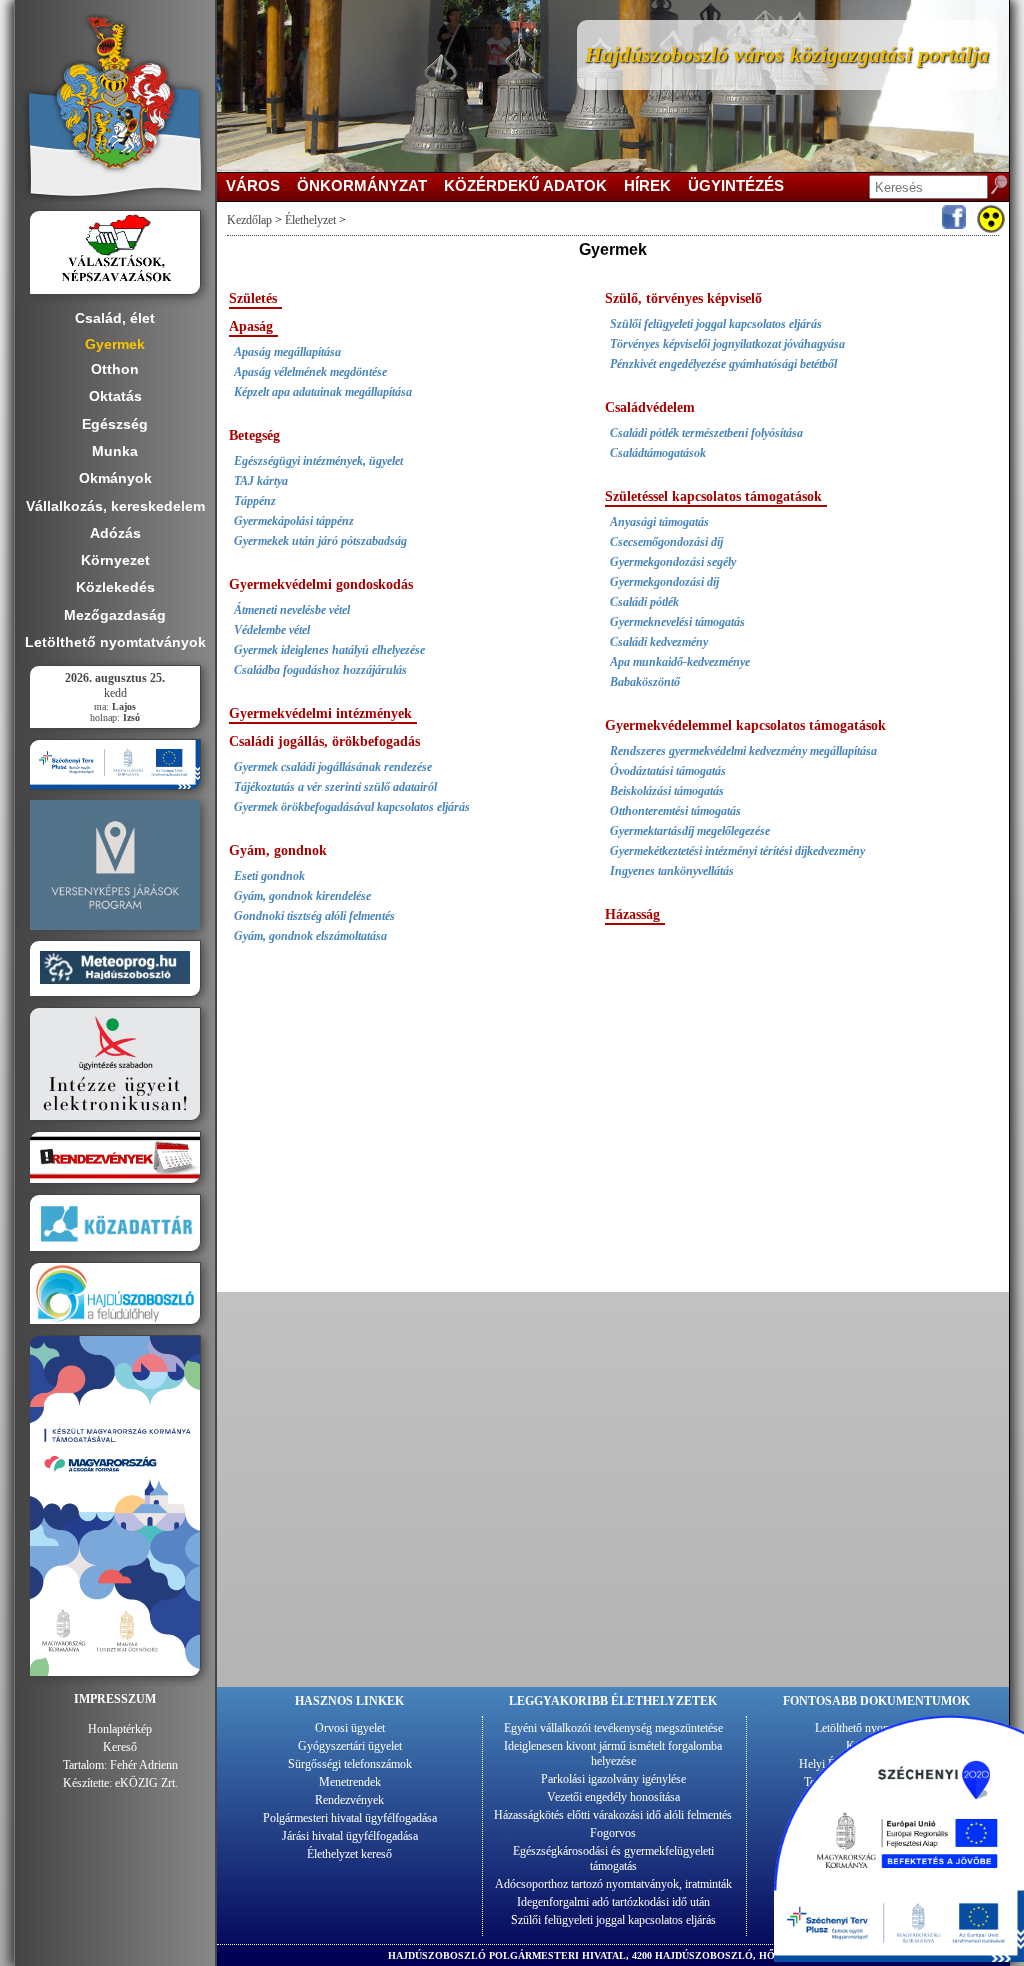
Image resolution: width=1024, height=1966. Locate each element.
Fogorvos (613, 1833)
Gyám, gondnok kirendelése (302, 896)
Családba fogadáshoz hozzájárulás (320, 670)
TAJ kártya (261, 481)
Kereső (120, 1747)
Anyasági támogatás (659, 522)
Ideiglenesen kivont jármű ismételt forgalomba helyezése (613, 1753)
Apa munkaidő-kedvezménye (680, 662)
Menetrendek (350, 1782)
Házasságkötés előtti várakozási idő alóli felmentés (613, 1815)
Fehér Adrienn (144, 1765)
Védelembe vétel (272, 630)
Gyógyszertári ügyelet (350, 1746)
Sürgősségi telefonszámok (350, 1764)
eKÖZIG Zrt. (146, 1783)
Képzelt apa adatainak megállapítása (323, 392)
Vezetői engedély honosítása (613, 1797)
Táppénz (255, 501)
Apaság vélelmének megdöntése (310, 372)
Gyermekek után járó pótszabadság (320, 541)
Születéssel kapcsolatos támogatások (713, 496)
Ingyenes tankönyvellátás (672, 871)
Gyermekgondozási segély (673, 562)
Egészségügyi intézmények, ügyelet (318, 461)
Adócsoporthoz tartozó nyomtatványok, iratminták (613, 1884)
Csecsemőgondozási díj (666, 542)
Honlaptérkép (120, 1729)
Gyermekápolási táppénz (294, 521)
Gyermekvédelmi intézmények (320, 713)
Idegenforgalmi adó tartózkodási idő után (613, 1902)
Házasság (632, 914)
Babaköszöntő (645, 682)
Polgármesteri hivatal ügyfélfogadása (350, 1818)
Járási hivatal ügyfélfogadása (350, 1836)
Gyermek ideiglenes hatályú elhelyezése (329, 650)
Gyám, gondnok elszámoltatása (310, 936)
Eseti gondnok (269, 876)
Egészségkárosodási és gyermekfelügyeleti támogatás (613, 1858)
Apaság (251, 326)
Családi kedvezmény (659, 642)
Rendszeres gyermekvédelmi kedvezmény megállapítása (743, 751)
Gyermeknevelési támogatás (677, 622)
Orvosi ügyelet (350, 1728)
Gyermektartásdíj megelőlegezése (690, 831)
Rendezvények (349, 1800)
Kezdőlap (249, 220)
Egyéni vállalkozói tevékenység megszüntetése (613, 1728)
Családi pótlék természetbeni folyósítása (706, 433)
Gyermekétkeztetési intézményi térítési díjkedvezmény (737, 851)
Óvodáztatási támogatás (668, 771)
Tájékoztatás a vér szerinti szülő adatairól (335, 787)
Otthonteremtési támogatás (675, 811)
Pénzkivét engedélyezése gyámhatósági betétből (723, 364)
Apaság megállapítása (287, 352)
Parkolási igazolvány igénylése (613, 1779)
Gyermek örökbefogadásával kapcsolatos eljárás (352, 807)
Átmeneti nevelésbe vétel (292, 610)
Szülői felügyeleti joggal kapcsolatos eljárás (716, 324)
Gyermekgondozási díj (664, 582)
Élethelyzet (310, 220)
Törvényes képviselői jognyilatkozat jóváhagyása (727, 344)
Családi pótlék (644, 602)
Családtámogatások (658, 453)
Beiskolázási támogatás (667, 791)
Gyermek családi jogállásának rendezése (333, 767)
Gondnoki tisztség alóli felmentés (314, 916)
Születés (253, 298)
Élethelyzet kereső (349, 1854)
